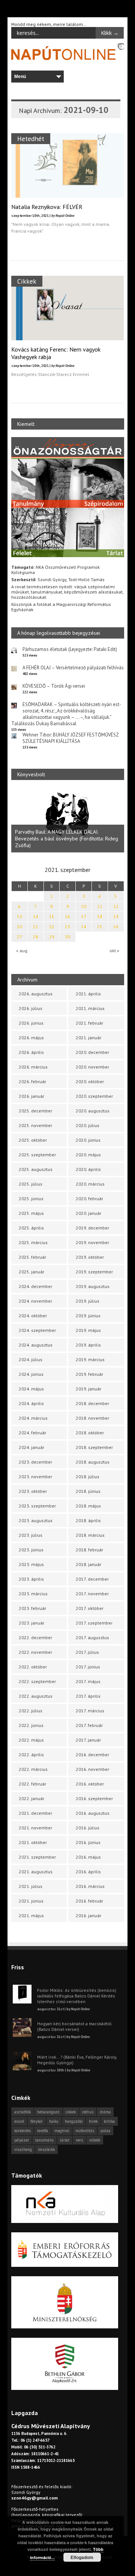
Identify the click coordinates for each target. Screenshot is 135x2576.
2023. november (35, 1477)
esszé (19, 2121)
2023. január (31, 1623)
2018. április (88, 1520)
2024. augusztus (36, 1345)
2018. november (92, 1418)
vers (79, 2140)
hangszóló (74, 2121)
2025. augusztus (36, 1169)
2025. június (31, 1199)
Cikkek (27, 281)
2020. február (89, 1199)
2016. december (92, 1755)
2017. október (90, 1608)
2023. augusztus (36, 1520)
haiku (54, 2121)
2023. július (31, 1535)
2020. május (88, 1155)
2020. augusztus (93, 1111)
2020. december (92, 1052)
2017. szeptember (94, 1623)
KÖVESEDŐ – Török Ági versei (54, 686)
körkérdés (22, 2131)
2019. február (89, 1374)
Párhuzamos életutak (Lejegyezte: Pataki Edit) (70, 649)
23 (67, 927)
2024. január (31, 1447)
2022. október (33, 1667)
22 (52, 927)
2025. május (31, 1213)
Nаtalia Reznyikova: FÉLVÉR (47, 207)
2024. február (32, 1433)
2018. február (89, 1550)
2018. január (88, 1564)
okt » (114, 951)
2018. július (88, 1477)
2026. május (31, 1038)
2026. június (31, 1023)
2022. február (32, 1784)
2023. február (32, 1608)
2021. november (35, 1828)
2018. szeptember (94, 1447)
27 (19, 937)
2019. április (88, 1345)
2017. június (88, 1667)
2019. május (88, 1330)
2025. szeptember (37, 1155)
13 (19, 916)
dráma (105, 2112)
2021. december (35, 1813)
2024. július (31, 1359)
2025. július (31, 1184)
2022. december (35, 1637)
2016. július (88, 1828)
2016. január (88, 1915)
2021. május (31, 1915)
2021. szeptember (37, 1857)
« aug (22, 951)
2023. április (31, 1579)
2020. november (92, 1067)
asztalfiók (22, 2112)
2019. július (88, 1301)
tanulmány (44, 2140)
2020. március (90, 1184)
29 (52, 937)
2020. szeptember (94, 1096)
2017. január (88, 1740)
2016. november (92, 1769)
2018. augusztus (93, 1462)
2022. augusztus (36, 1696)
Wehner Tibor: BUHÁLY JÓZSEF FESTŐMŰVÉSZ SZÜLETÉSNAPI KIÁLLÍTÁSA (70, 738)
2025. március (33, 1242)
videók (95, 2140)
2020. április (88, 1169)
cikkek (71, 2112)
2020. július (88, 1125)
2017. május (88, 1681)
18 (100, 916)
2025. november (35, 1125)
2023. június (31, 1550)
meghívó (62, 2131)
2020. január (88, 1213)
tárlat (65, 2140)
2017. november (92, 1594)
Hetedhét (31, 139)
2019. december (92, 1228)
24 (84, 927)
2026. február (32, 1081)
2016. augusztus (93, 1813)
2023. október (33, 1491)
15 (52, 916)
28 (36, 937)
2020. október (90, 1081)
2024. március (33, 1418)
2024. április (31, 1403)
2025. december (35, 1111)
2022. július (31, 1711)
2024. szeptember (37, 1330)
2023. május (31, 1564)
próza (105, 2131)
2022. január (31, 1798)
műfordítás (85, 2131)
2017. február (89, 1725)
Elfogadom (82, 2557)
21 (36, 927)
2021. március (90, 1008)
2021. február (89, 1023)
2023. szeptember (37, 1506)
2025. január (31, 1272)
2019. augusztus (93, 1286)
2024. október (33, 1316)
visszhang (23, 2149)
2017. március (90, 1711)
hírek (93, 2121)
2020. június (88, 1140)
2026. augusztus (36, 994)
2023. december (35, 1462)
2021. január (88, 1038)
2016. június (88, 1842)
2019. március (90, 1359)
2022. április (31, 1755)
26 (116, 927)
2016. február (89, 1901)
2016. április (88, 1872)
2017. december (92, 1579)
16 (67, 916)
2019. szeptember (94, 1272)
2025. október (33, 1140)
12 (116, 906)
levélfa (43, 2131)
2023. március (33, 1594)
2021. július (31, 1886)
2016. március (90, 1886)
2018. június (88, 1491)
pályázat (22, 2140)
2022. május (31, 1740)
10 (84, 906)
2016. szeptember (94, 1798)
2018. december (92, 1403)
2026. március (33, 1067)
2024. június (31, 1374)
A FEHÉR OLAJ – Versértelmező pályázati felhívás (73, 668)
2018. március (90, 1535)
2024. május (31, 1389)
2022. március (33, 1769)
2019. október (90, 1257)
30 (67, 937)
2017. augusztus (92, 1637)
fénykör (37, 2121)
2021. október (33, 1842)
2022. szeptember (37, 1681)
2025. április (31, 1228)
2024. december (35, 1286)
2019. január (88, 1389)
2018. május (88, 1506)
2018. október (90, 1433)
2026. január (31, 1096)
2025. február (32, 1257)
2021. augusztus (36, 1872)
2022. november (35, 1652)
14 (36, 916)
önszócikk (46, 2149)
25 (100, 927)
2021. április (88, 994)
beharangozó (48, 2112)
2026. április (31, 1052)
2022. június (31, 1725)
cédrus (88, 2112)
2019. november (92, 1242)
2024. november (35, 1301)
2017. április (88, 1696)
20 (19, 927)
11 (100, 906)
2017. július (87, 1652)
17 (84, 916)
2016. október (90, 1784)
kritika (109, 2121)
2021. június (31, 1901)
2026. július (31, 1008)
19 (116, 916)
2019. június (88, 1316)
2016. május (88, 1857)
